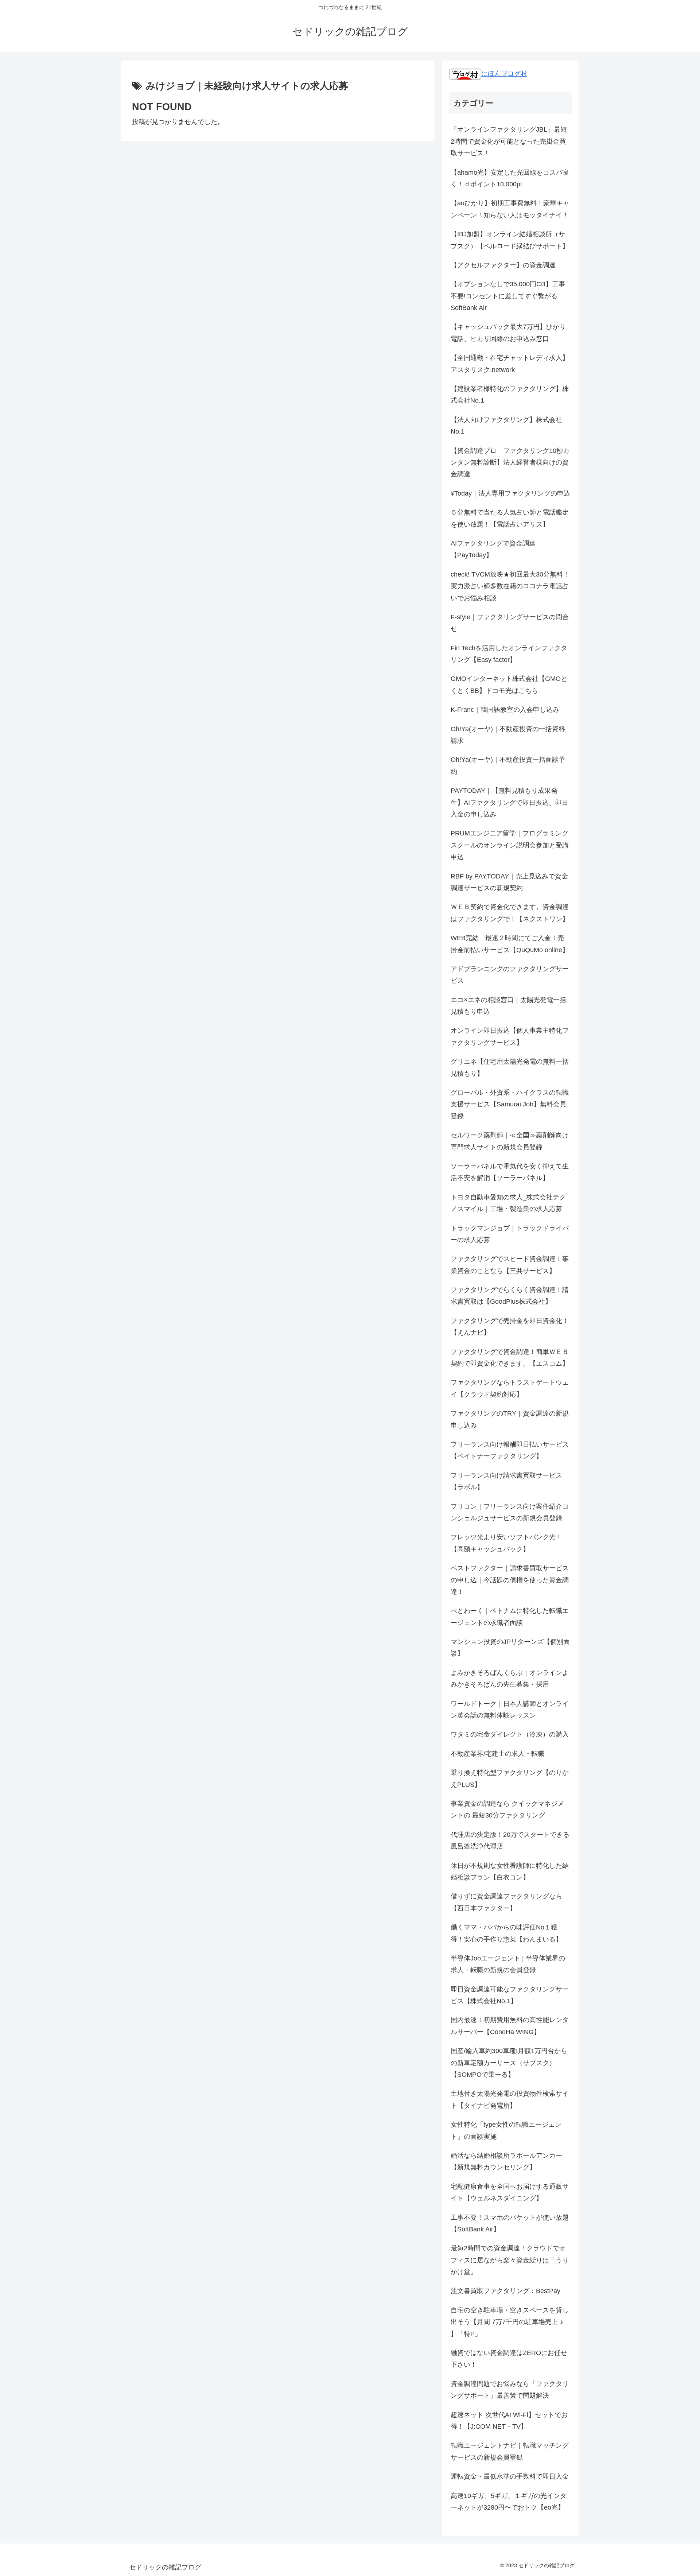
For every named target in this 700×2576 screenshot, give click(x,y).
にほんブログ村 (504, 74)
